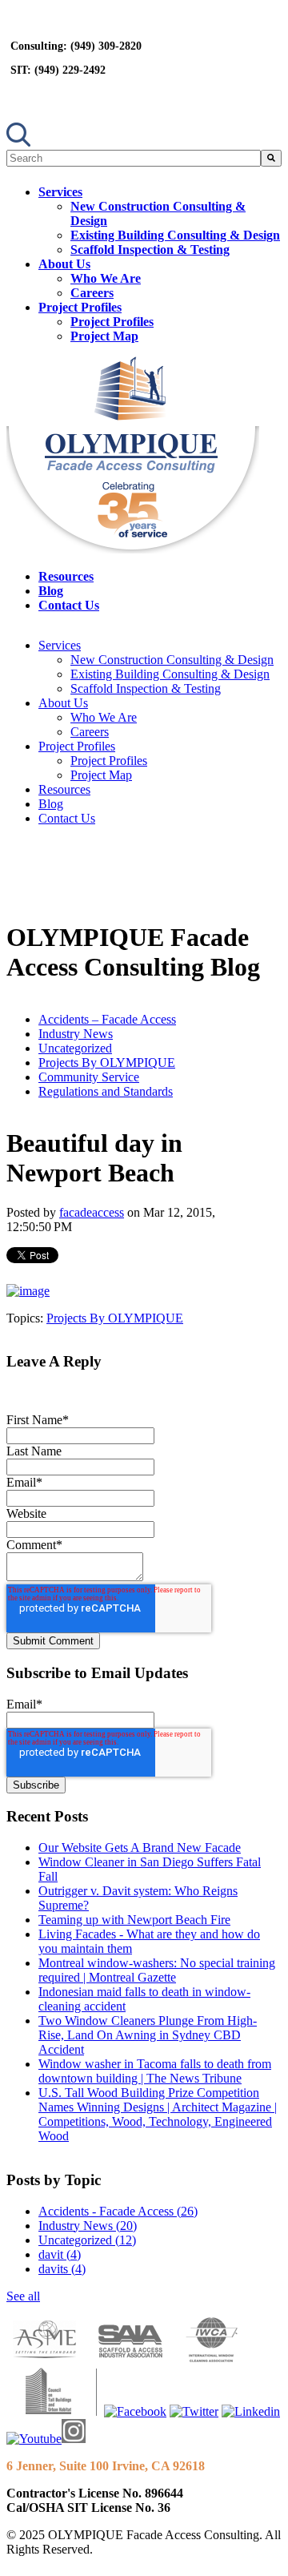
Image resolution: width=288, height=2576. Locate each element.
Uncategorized (75, 1048)
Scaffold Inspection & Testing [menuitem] (150, 250)
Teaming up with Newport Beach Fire (134, 1920)
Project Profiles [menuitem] (80, 307)
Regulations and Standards (106, 1091)
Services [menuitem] (60, 192)
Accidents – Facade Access (107, 1019)
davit (60, 2254)
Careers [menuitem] (92, 293)
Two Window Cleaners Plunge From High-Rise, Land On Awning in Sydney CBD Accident (148, 2035)
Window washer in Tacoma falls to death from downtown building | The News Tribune (155, 2071)
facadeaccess (92, 1212)
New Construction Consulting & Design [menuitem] (172, 660)
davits (62, 2269)
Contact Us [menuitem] (69, 605)
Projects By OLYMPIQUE (107, 1063)
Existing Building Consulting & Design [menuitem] (175, 235)
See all (23, 2296)
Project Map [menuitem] (104, 336)
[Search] (271, 158)
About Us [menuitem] (64, 264)
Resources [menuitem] (66, 576)
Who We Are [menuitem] (106, 278)
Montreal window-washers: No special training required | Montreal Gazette (157, 1970)
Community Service (89, 1077)
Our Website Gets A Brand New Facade (140, 1847)
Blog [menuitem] (51, 591)
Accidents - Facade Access (118, 2211)
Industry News (76, 1034)
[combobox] (134, 158)
